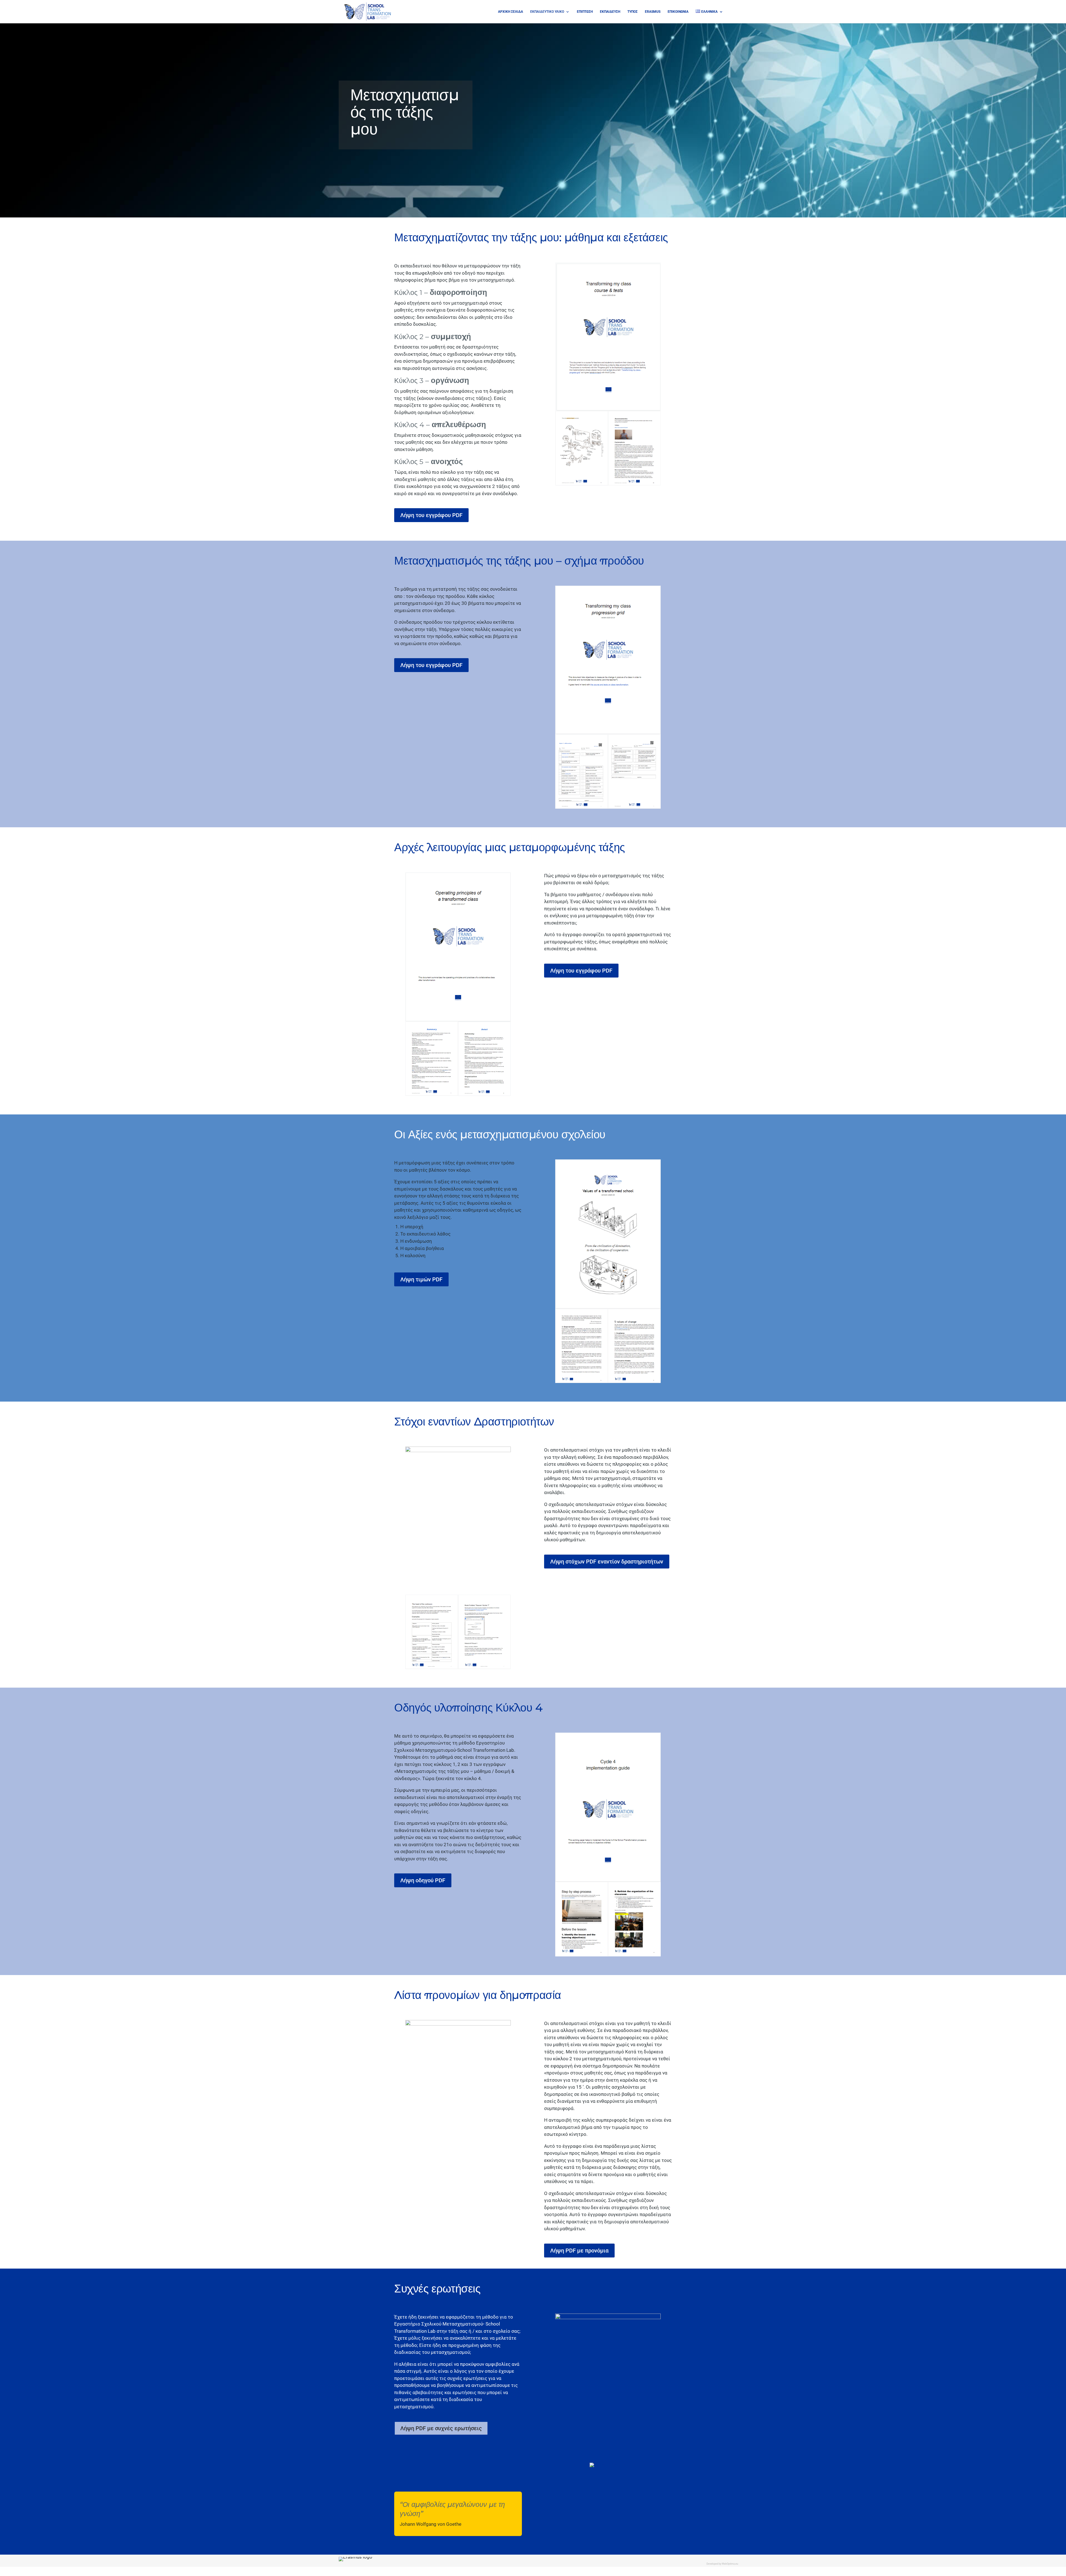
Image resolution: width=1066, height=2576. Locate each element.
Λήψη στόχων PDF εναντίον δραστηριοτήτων (607, 1562)
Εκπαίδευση (610, 12)
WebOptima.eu (730, 2564)
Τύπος (633, 12)
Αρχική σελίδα (511, 12)
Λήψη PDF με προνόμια (579, 2251)
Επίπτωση (585, 12)
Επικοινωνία (678, 12)
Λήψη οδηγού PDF (423, 1880)
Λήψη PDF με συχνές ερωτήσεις (441, 2428)
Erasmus (653, 12)
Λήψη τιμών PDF (421, 1279)
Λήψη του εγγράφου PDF (431, 515)
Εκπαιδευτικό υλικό (547, 12)
